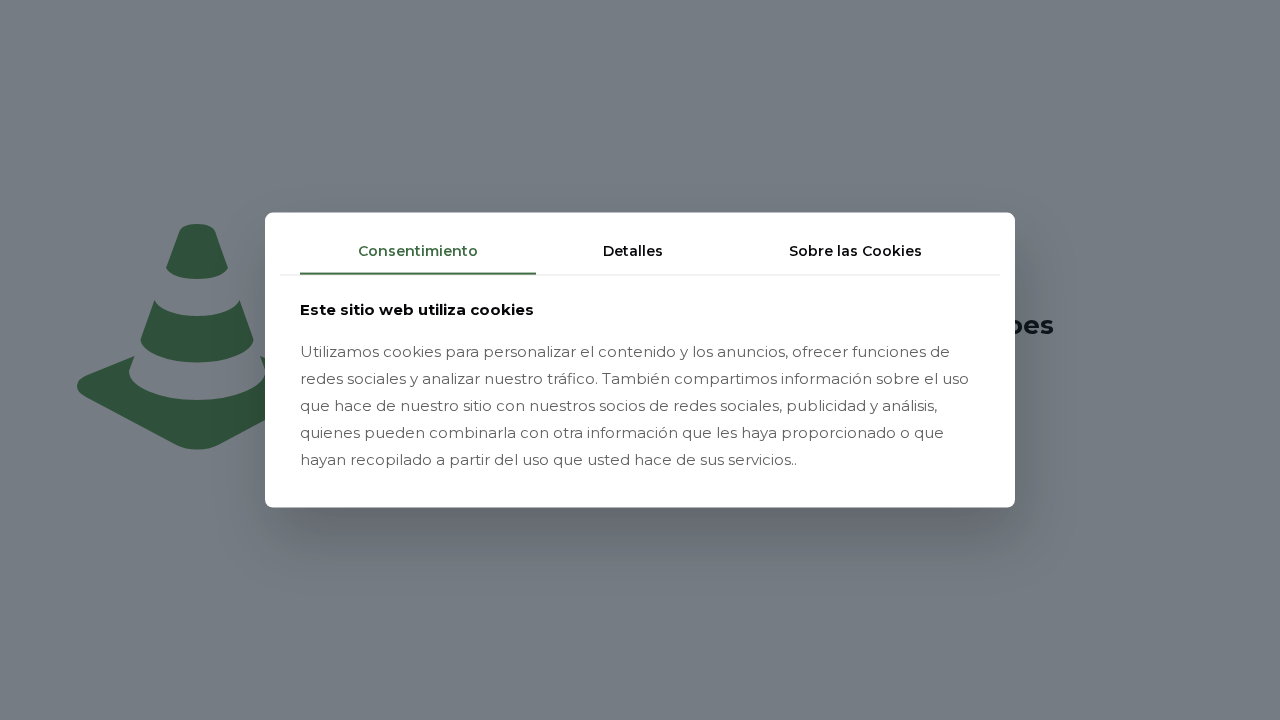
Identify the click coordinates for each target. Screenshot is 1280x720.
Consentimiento (418, 251)
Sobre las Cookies (855, 251)
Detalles (633, 251)
